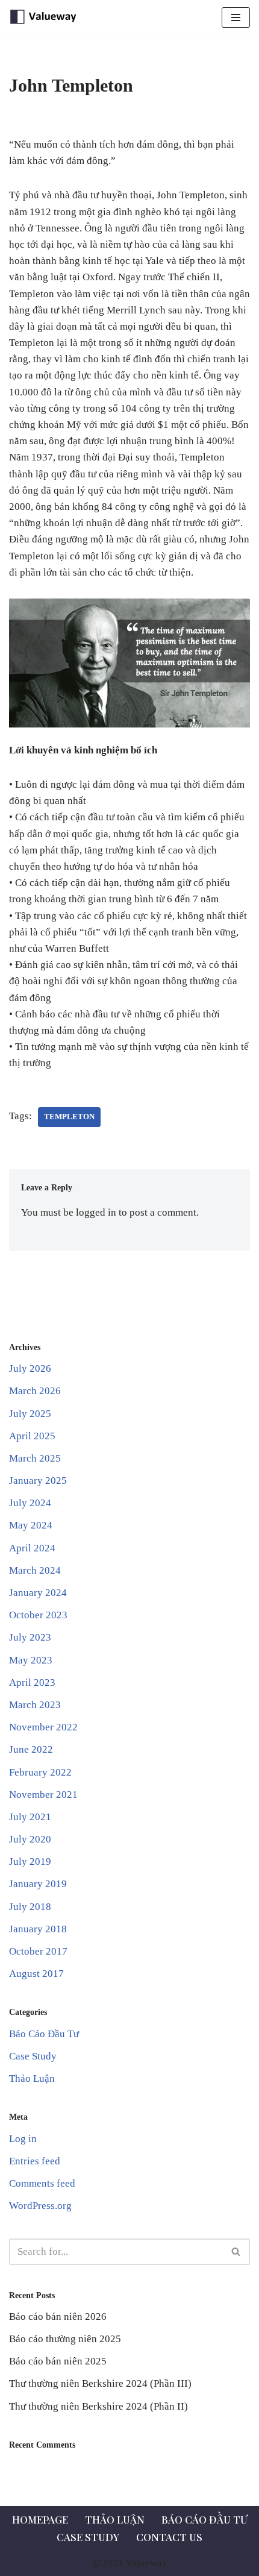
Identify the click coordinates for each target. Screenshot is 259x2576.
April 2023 (32, 1682)
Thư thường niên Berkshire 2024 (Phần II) (98, 2406)
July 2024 (30, 1503)
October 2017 (38, 1951)
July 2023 (30, 1637)
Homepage (40, 2519)
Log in (23, 2139)
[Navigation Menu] (236, 17)
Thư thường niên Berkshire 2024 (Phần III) (100, 2383)
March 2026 (35, 1391)
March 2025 (35, 1458)
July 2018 (30, 1907)
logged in (96, 1212)
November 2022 (43, 1727)
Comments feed (42, 2183)
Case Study (33, 2056)
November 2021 (43, 1795)
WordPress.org (40, 2206)
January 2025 (38, 1481)
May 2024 (31, 1525)
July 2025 (30, 1414)
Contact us (169, 2537)
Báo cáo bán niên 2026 (58, 2317)
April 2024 (32, 1548)
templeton (69, 1117)
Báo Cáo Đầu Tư (44, 2034)
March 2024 (35, 1570)
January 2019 (38, 1884)
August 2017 (36, 1974)
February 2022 (40, 1772)
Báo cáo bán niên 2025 (58, 2361)
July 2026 (30, 1368)
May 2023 (31, 1660)
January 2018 (38, 1929)
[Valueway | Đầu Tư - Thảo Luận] (45, 17)
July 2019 (30, 1861)
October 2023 (38, 1615)
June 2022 (31, 1749)
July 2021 (30, 1817)
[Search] (236, 2252)
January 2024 (38, 1593)
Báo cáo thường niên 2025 (65, 2339)
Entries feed (35, 2161)
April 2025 (32, 1436)
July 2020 (30, 1839)
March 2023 (35, 1705)
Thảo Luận (32, 2078)
